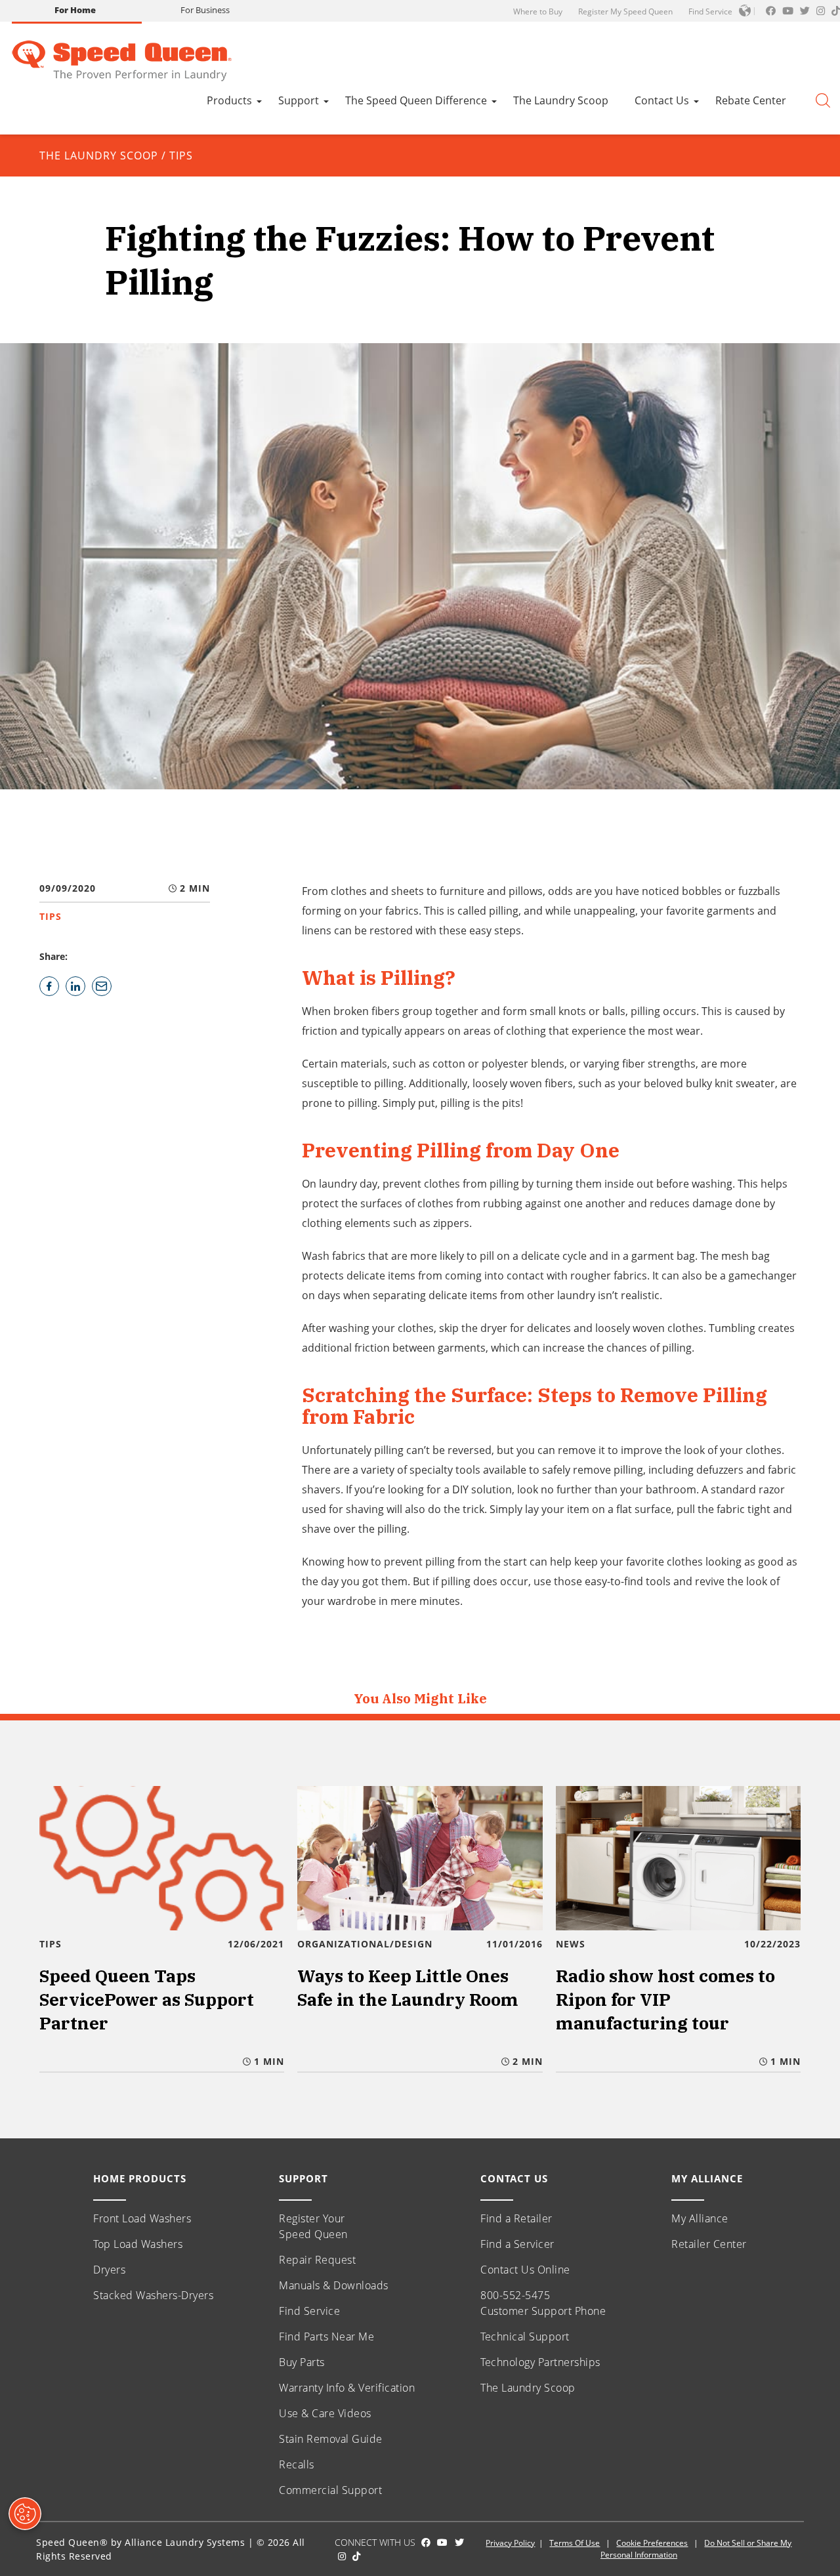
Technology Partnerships (540, 2362)
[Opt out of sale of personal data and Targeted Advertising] (25, 2514)
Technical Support (525, 2337)
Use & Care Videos (325, 2413)
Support (299, 100)
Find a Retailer (516, 2218)
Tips (181, 156)
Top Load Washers (138, 2244)
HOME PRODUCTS (140, 2178)
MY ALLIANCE (707, 2178)
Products (229, 100)
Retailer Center (709, 2244)
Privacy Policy (510, 2543)
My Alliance (700, 2218)
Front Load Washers (142, 2218)
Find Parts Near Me (326, 2337)
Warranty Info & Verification (347, 2388)
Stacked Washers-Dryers (153, 2295)
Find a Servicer (517, 2244)
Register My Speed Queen (625, 11)
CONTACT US (514, 2178)
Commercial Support (330, 2490)
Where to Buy (538, 11)
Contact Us (662, 100)
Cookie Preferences (652, 2543)
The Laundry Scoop (561, 100)
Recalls (297, 2464)
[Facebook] (49, 986)
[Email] (102, 986)
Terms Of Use (575, 2543)
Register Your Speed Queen (313, 2226)
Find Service (710, 11)
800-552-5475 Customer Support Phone (543, 2303)
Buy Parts (302, 2362)
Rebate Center (751, 100)
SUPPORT (304, 2178)
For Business (205, 10)
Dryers (109, 2270)
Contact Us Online (525, 2270)
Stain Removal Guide (331, 2439)
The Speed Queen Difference (416, 100)
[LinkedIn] (75, 986)
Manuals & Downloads (334, 2285)
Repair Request (317, 2260)
